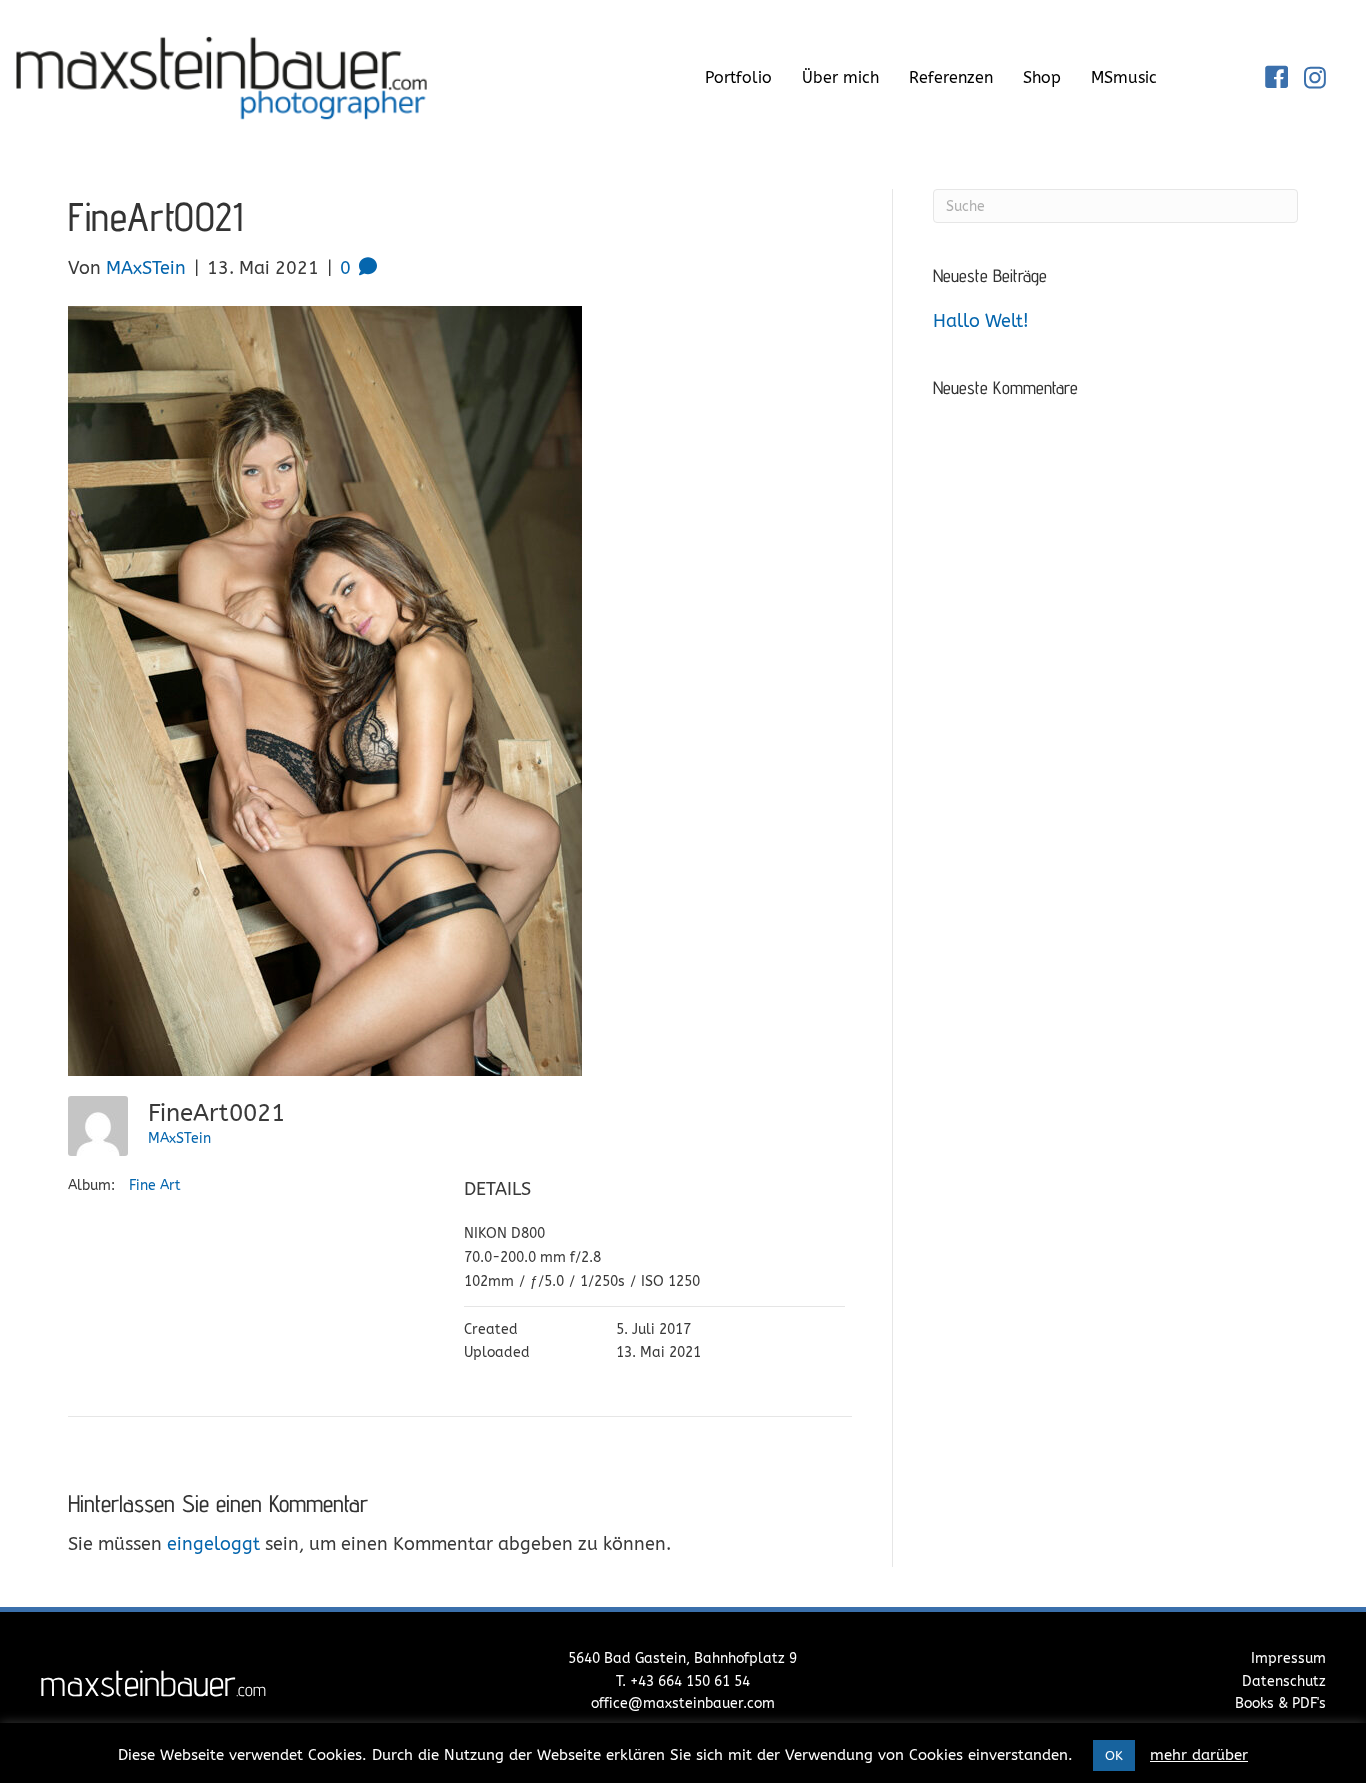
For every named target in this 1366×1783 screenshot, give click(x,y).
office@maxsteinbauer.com (683, 1703)
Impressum (1288, 1658)
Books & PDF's (1280, 1703)
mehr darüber (1199, 1755)
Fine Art (155, 1185)
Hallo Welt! (981, 321)
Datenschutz (1284, 1681)
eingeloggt (213, 1544)
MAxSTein (179, 1138)
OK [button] (1114, 1755)
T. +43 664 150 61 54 (683, 1681)
